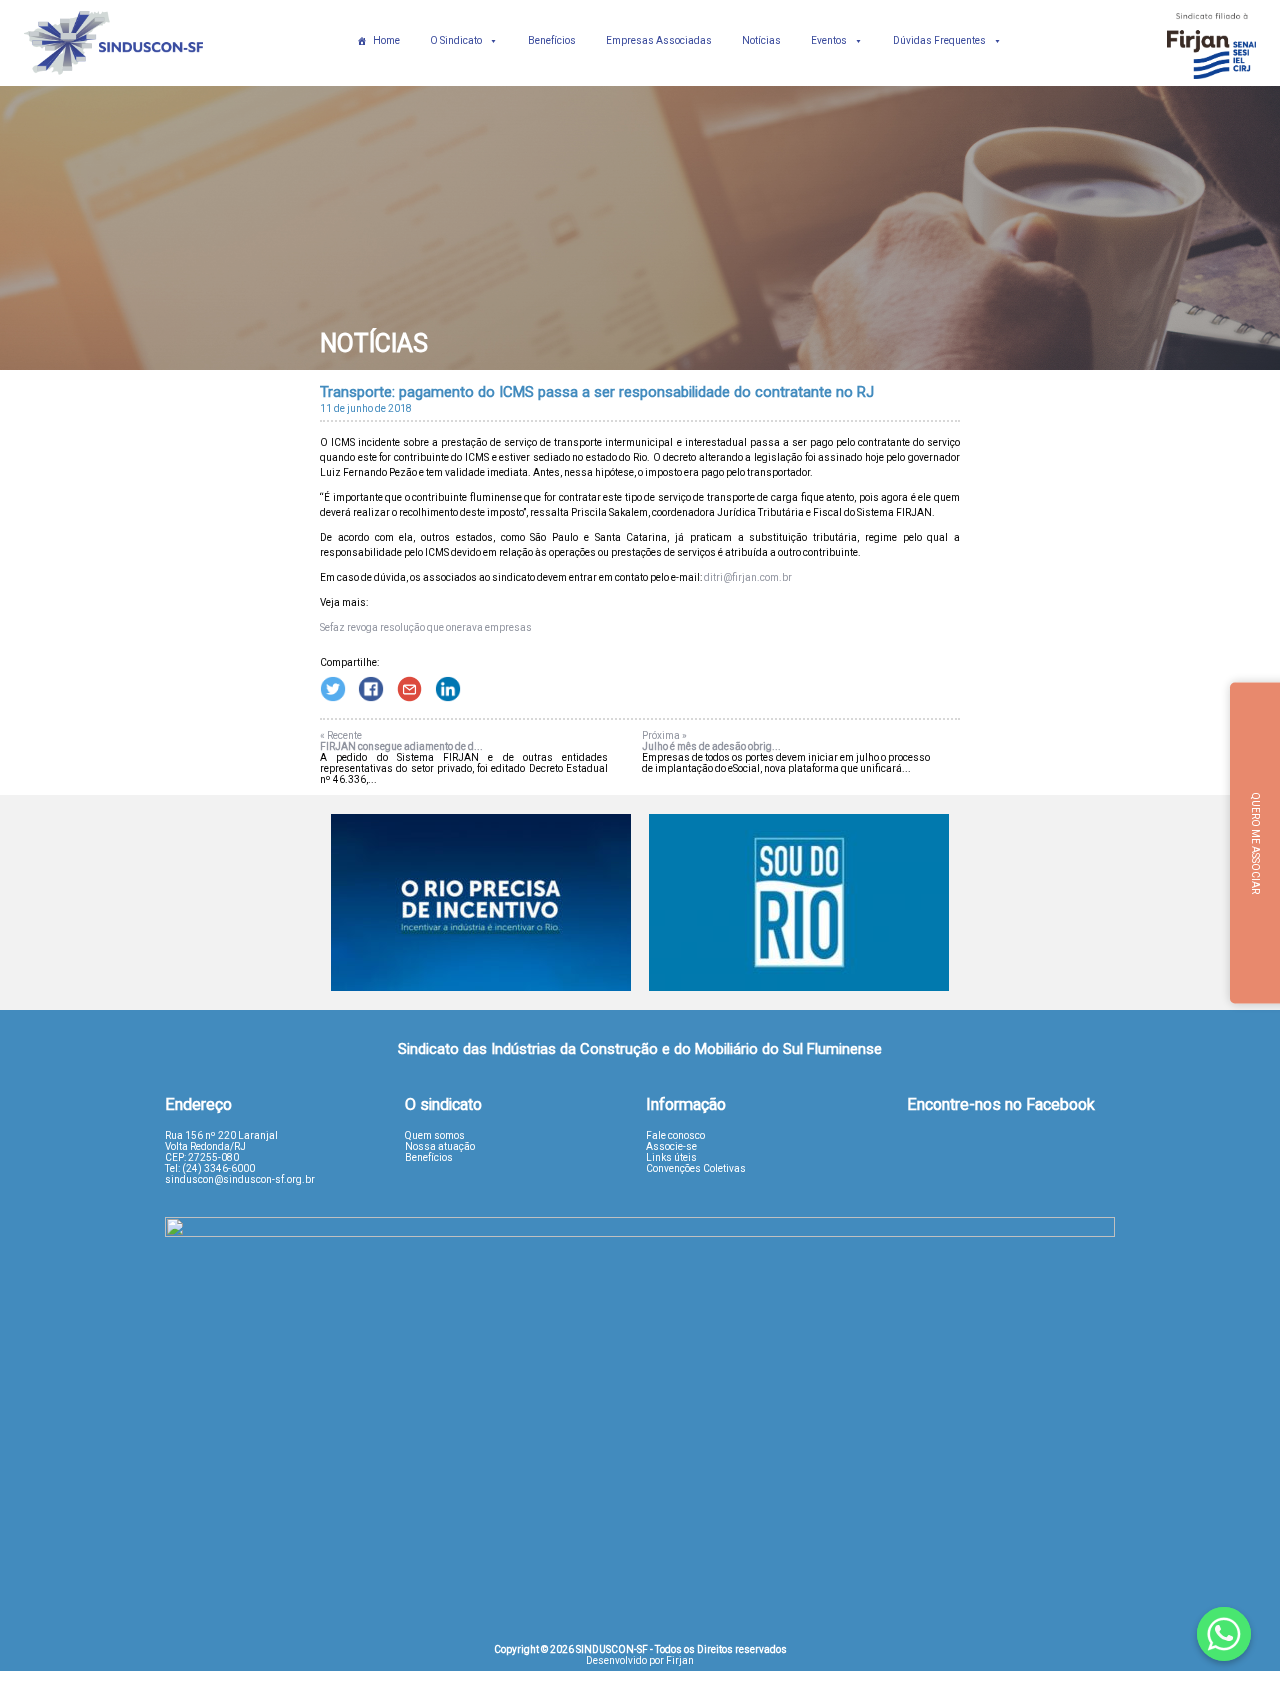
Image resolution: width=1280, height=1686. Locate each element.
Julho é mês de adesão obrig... (711, 746)
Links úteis (671, 1157)
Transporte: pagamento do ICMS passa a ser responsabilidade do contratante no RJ (597, 392)
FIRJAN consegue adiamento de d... (401, 746)
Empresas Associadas (659, 40)
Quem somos (435, 1135)
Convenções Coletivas (696, 1168)
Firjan (680, 1660)
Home (386, 40)
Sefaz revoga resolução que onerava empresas (426, 627)
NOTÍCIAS (374, 343)
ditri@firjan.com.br (748, 577)
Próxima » (664, 735)
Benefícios (552, 40)
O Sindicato (456, 40)
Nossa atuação (440, 1146)
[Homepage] (114, 80)
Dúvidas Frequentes (939, 40)
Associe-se (671, 1146)
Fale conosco (675, 1135)
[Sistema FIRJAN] (1212, 80)
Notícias (761, 40)
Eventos (829, 40)
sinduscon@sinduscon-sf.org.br (240, 1179)
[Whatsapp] (1224, 1634)
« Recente (341, 735)
